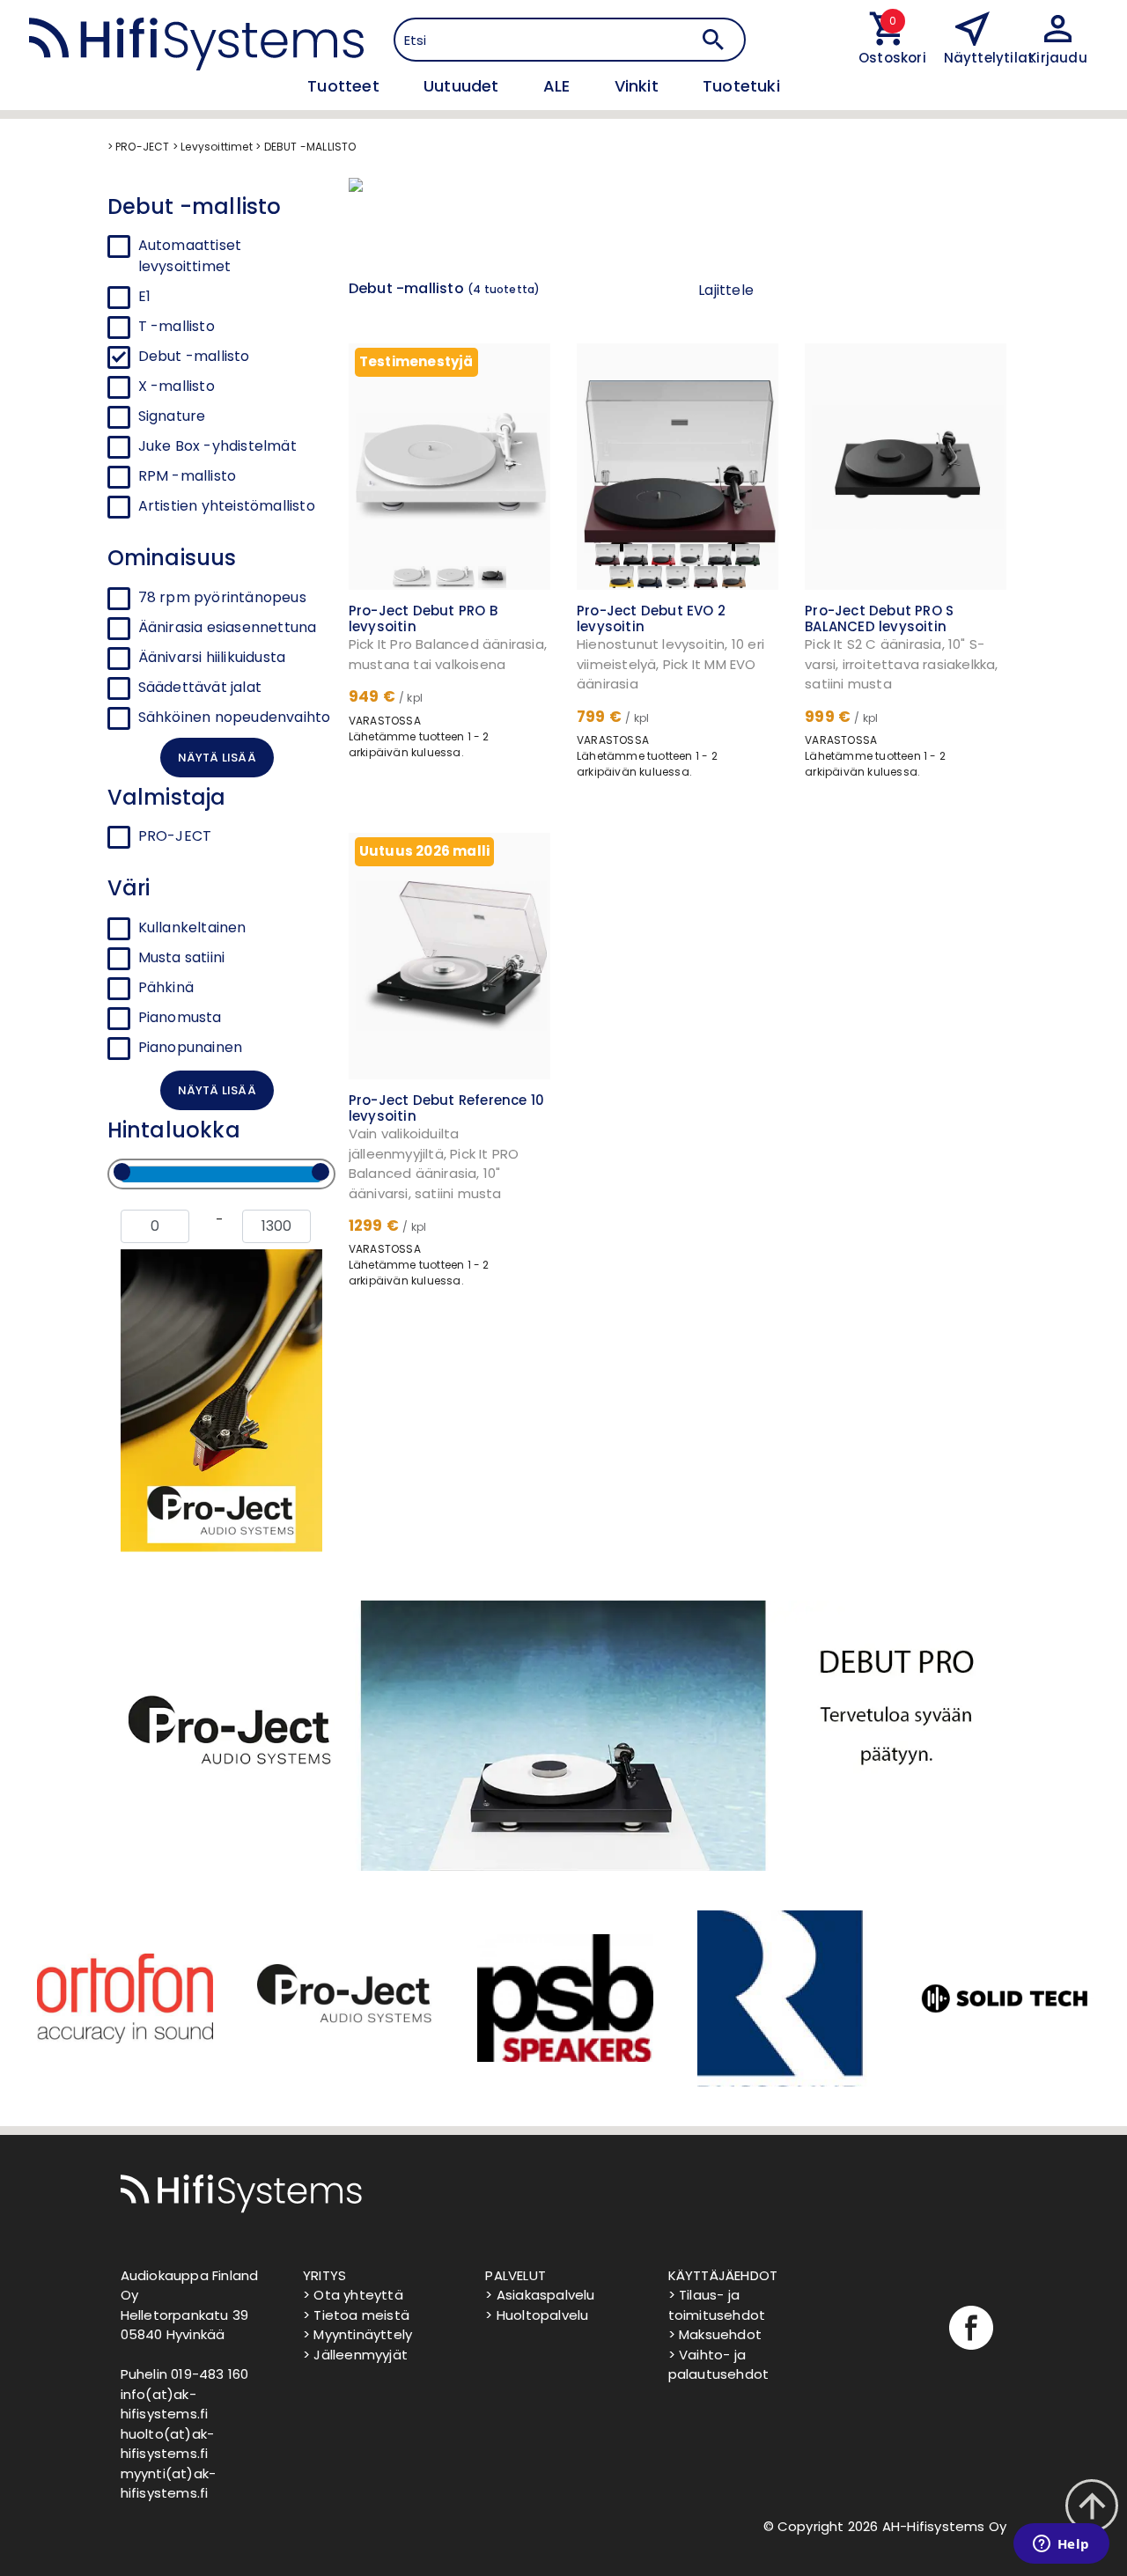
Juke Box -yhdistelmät (217, 446)
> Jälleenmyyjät (355, 2355)
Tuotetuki (741, 86)
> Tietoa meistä (356, 2315)
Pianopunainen (191, 1047)
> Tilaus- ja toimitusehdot (717, 2305)
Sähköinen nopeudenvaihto (235, 717)
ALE (559, 86)
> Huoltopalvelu (537, 2315)
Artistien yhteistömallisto (227, 506)
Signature (172, 416)
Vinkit (639, 86)
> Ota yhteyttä (353, 2295)
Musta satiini (182, 957)
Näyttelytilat (989, 58)
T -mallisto (177, 326)
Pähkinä (166, 987)
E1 (144, 296)
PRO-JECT (175, 836)
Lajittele (726, 290)
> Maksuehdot (715, 2334)
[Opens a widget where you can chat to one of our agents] (1061, 2545)
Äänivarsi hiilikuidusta (212, 657)
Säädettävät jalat (200, 687)
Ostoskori (888, 58)
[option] (123, 1998)
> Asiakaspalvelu (540, 2295)
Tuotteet (346, 86)
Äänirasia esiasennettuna (228, 627)
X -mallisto (177, 386)
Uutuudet (464, 86)
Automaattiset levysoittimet (190, 256)
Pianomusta (180, 1017)
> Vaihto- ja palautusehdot (719, 2365)
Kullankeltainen (192, 927)
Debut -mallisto (194, 356)
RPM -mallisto (188, 476)
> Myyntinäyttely (357, 2334)
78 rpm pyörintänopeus (222, 597)
